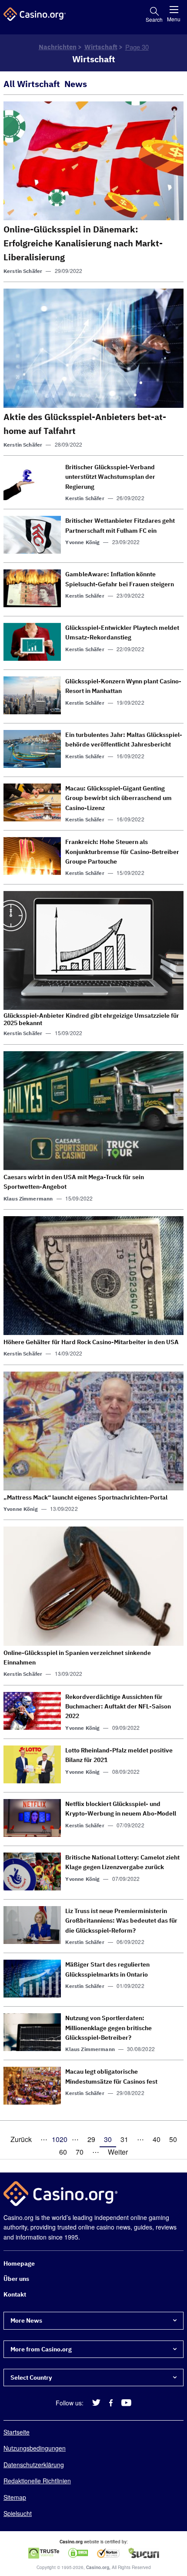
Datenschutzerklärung (34, 2464)
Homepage (19, 2263)
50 (173, 2139)
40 (157, 2139)
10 (56, 2139)
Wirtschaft (101, 47)
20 (63, 2139)
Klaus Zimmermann (28, 1199)
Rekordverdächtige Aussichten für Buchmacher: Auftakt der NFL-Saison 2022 (118, 1707)
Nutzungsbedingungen (35, 2448)
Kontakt (15, 2294)
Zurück (21, 2139)
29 (91, 2139)
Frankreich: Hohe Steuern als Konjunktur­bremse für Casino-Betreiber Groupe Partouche (122, 852)
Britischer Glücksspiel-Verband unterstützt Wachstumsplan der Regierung (110, 477)
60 (63, 2152)
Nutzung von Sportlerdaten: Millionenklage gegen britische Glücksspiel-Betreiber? (109, 2028)
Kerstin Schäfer (23, 271)
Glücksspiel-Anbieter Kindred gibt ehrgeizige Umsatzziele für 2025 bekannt (91, 1019)
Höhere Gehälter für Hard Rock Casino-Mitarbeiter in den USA (91, 1342)
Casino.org (98, 2567)
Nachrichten (58, 47)
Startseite (17, 2432)
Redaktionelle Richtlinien (37, 2481)
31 (124, 2139)
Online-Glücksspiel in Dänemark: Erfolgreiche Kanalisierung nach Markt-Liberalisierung (83, 243)
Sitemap (15, 2497)
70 (80, 2152)
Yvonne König (82, 542)
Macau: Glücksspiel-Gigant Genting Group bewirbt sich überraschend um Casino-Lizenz (119, 798)
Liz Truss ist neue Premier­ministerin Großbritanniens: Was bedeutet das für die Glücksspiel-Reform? (121, 1921)
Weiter (118, 2152)
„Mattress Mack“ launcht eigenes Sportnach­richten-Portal (85, 1497)
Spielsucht (18, 2513)
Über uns (16, 2279)
